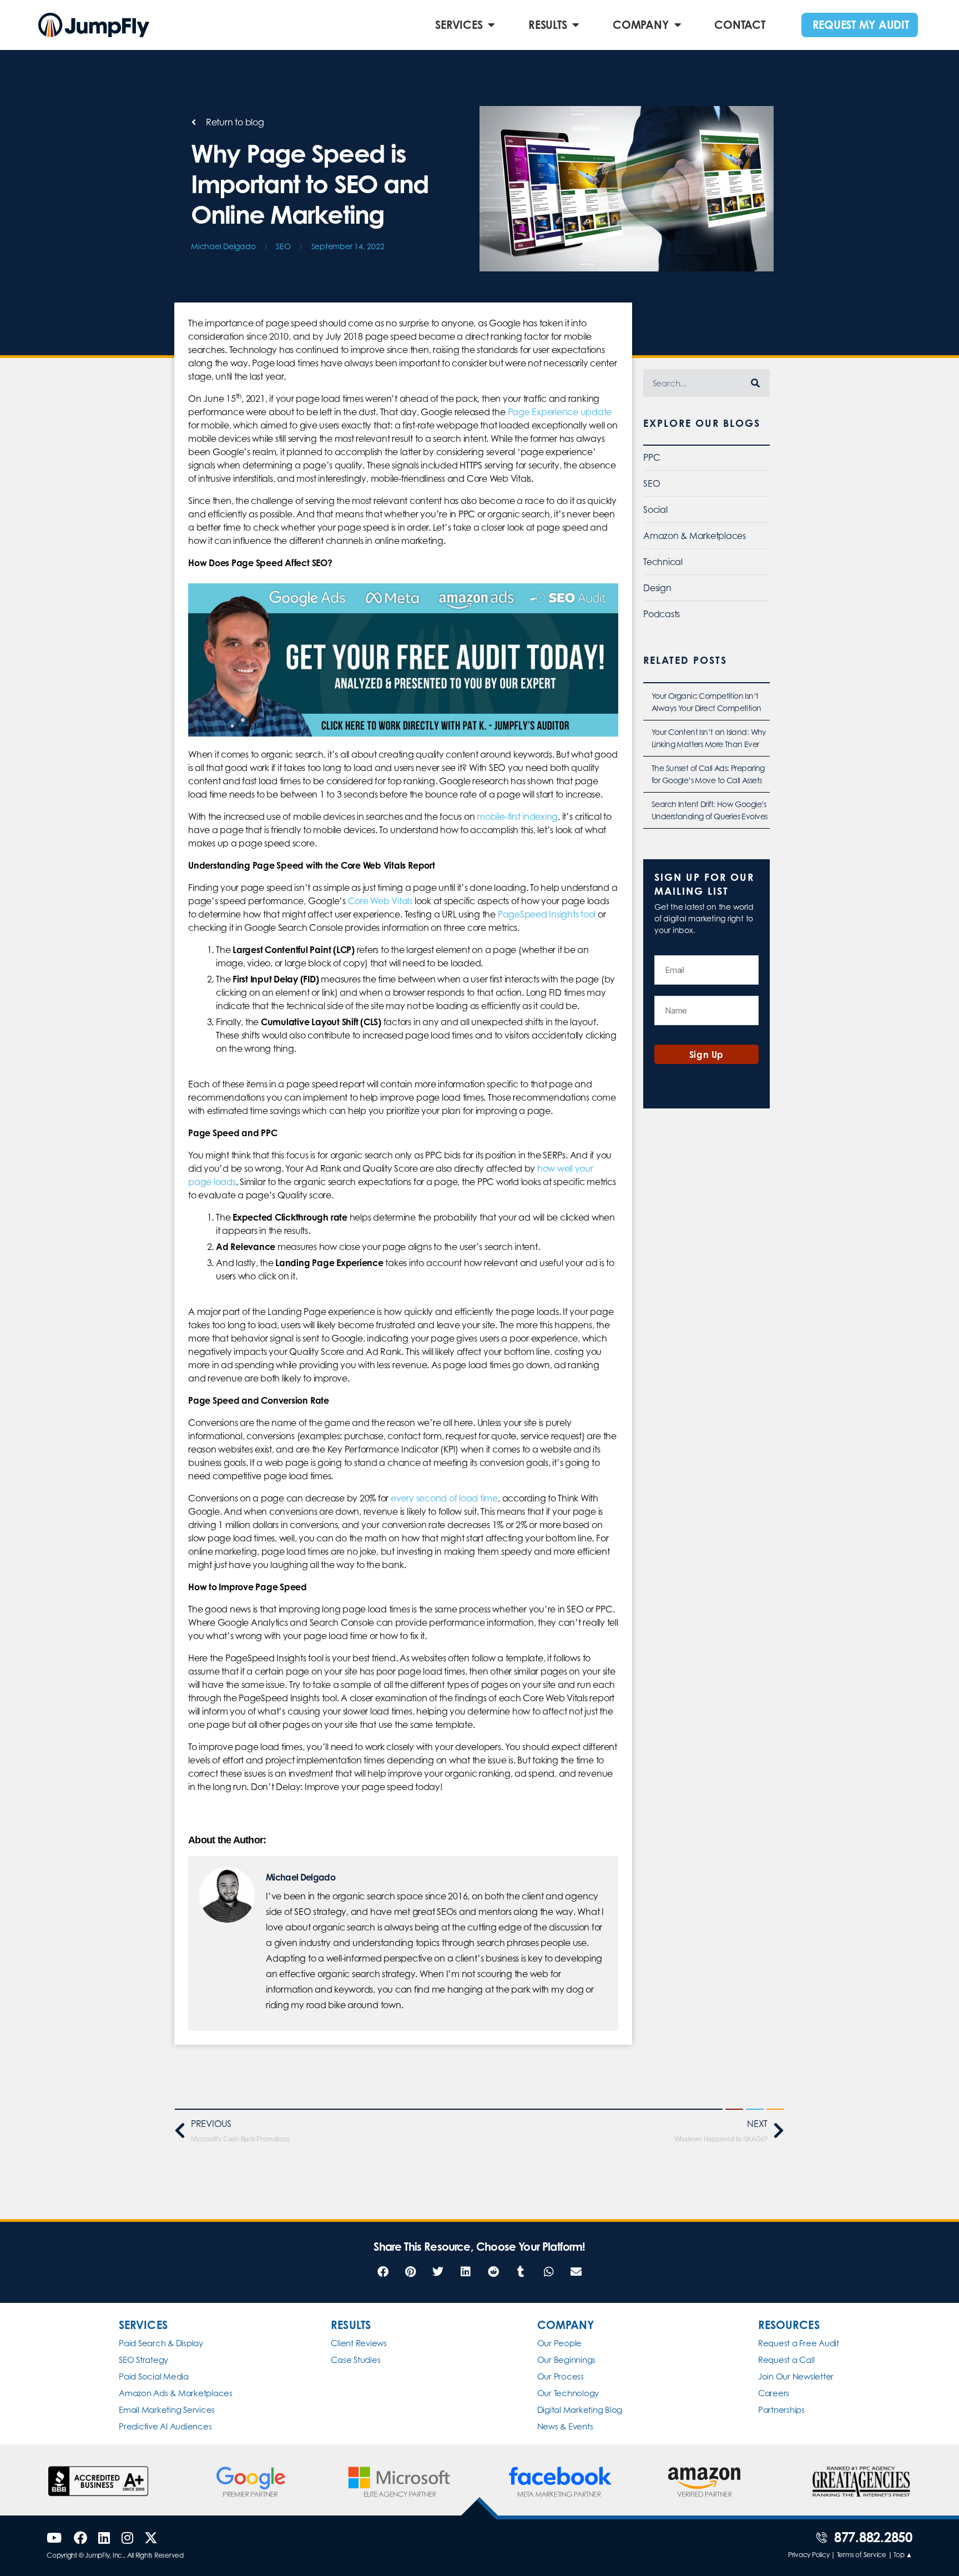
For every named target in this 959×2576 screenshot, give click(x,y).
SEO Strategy (143, 2360)
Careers (774, 2393)
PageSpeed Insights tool (546, 914)
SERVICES (459, 25)
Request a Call (786, 2360)
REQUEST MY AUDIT (861, 25)
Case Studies (355, 2360)
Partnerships (781, 2410)
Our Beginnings (567, 2360)
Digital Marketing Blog (580, 2410)
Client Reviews (359, 2343)
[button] (383, 2272)
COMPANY (640, 25)
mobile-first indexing (516, 816)
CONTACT (740, 25)
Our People (560, 2343)
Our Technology (568, 2393)
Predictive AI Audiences (165, 2426)
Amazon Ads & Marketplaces (176, 2393)
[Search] (756, 383)
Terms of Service (862, 2555)
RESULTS (547, 25)
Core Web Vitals (379, 901)
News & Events (565, 2426)
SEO (283, 246)
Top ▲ (903, 2555)
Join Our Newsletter (796, 2376)
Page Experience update (559, 412)
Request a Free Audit (799, 2343)
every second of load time (444, 1498)
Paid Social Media (154, 2376)
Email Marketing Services (167, 2410)
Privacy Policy (809, 2555)
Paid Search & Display (161, 2343)
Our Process (561, 2376)
